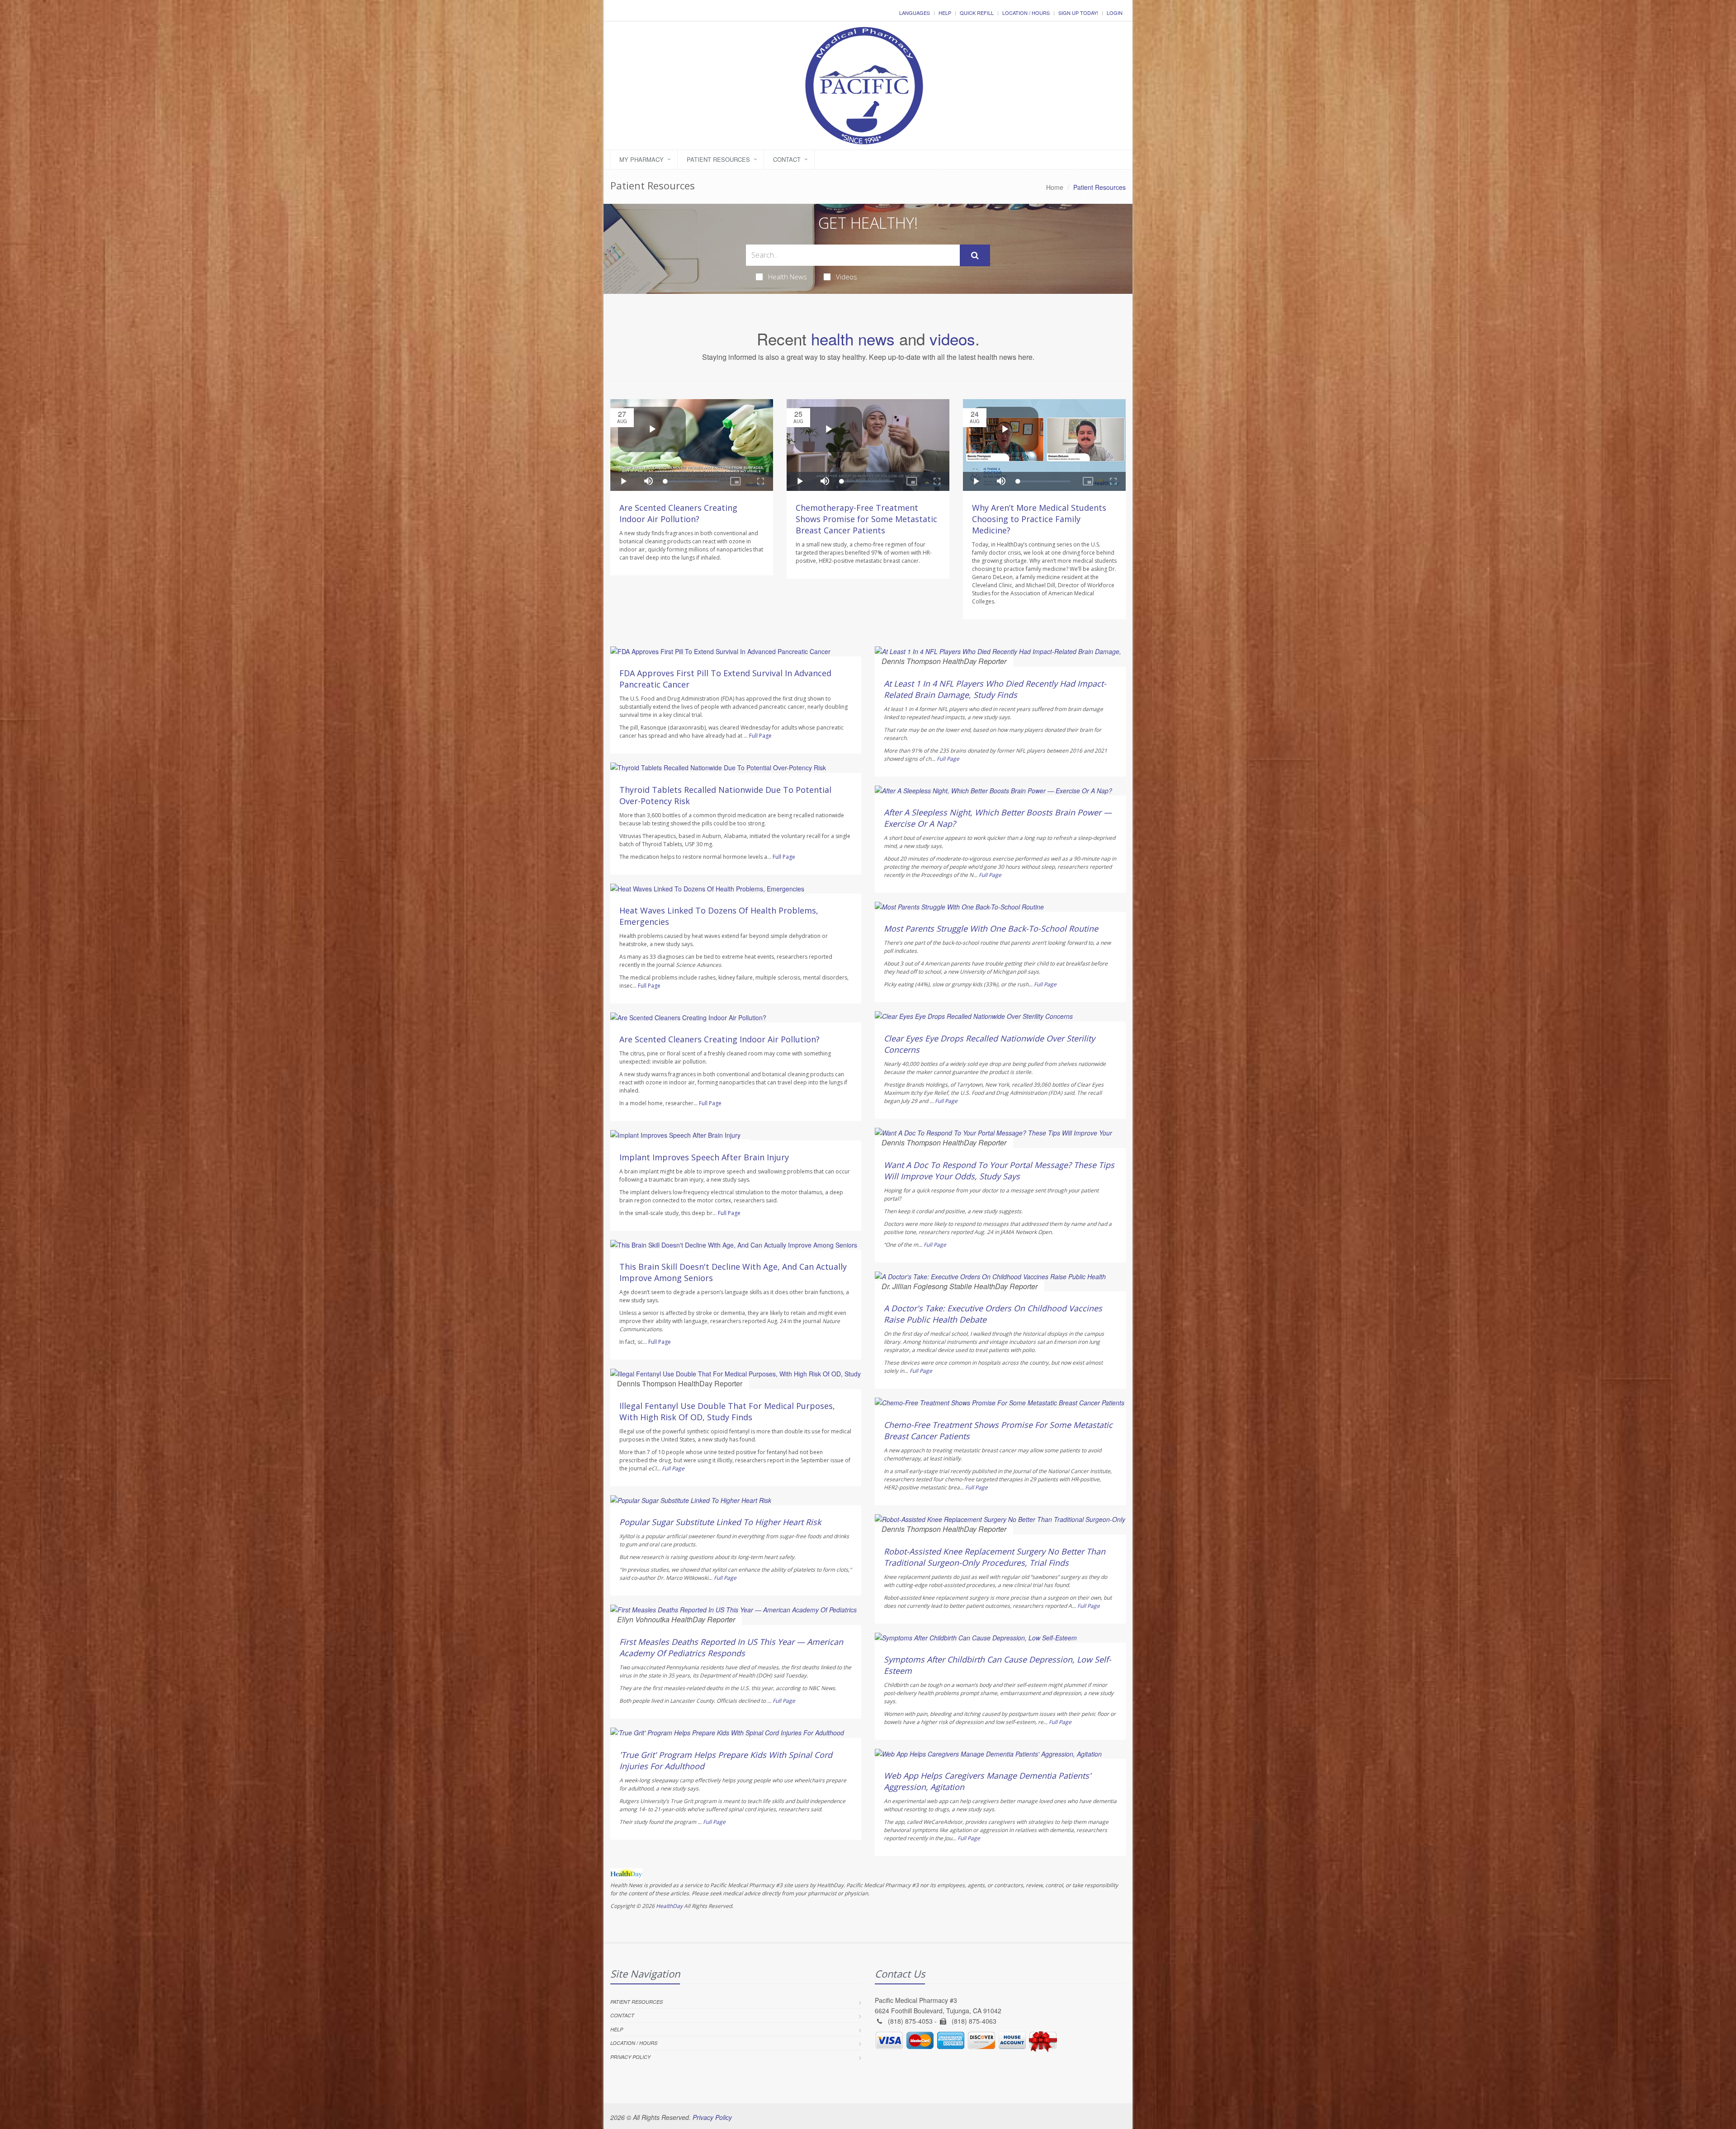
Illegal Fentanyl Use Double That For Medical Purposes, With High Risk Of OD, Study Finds (727, 1411)
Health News (788, 277)
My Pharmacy (642, 159)
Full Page (760, 736)
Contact (787, 159)
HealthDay (669, 1906)
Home (1055, 187)
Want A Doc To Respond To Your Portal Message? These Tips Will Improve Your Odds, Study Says (999, 1170)
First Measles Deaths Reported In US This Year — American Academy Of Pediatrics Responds (731, 1647)
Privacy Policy (630, 2057)
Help (945, 13)
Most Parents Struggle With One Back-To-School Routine (991, 928)
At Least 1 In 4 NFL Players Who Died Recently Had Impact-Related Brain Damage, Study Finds (995, 689)
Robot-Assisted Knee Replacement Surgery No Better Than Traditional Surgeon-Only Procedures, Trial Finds (995, 1557)
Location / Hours (1026, 13)
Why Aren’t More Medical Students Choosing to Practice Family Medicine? (1039, 519)
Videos (847, 277)
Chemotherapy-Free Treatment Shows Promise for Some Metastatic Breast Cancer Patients (866, 519)
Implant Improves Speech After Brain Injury (704, 1157)
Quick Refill (977, 13)
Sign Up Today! (1078, 13)
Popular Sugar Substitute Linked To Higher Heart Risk (720, 1522)
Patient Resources (718, 159)
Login (1115, 13)
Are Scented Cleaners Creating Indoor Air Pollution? (678, 513)
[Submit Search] (975, 255)
